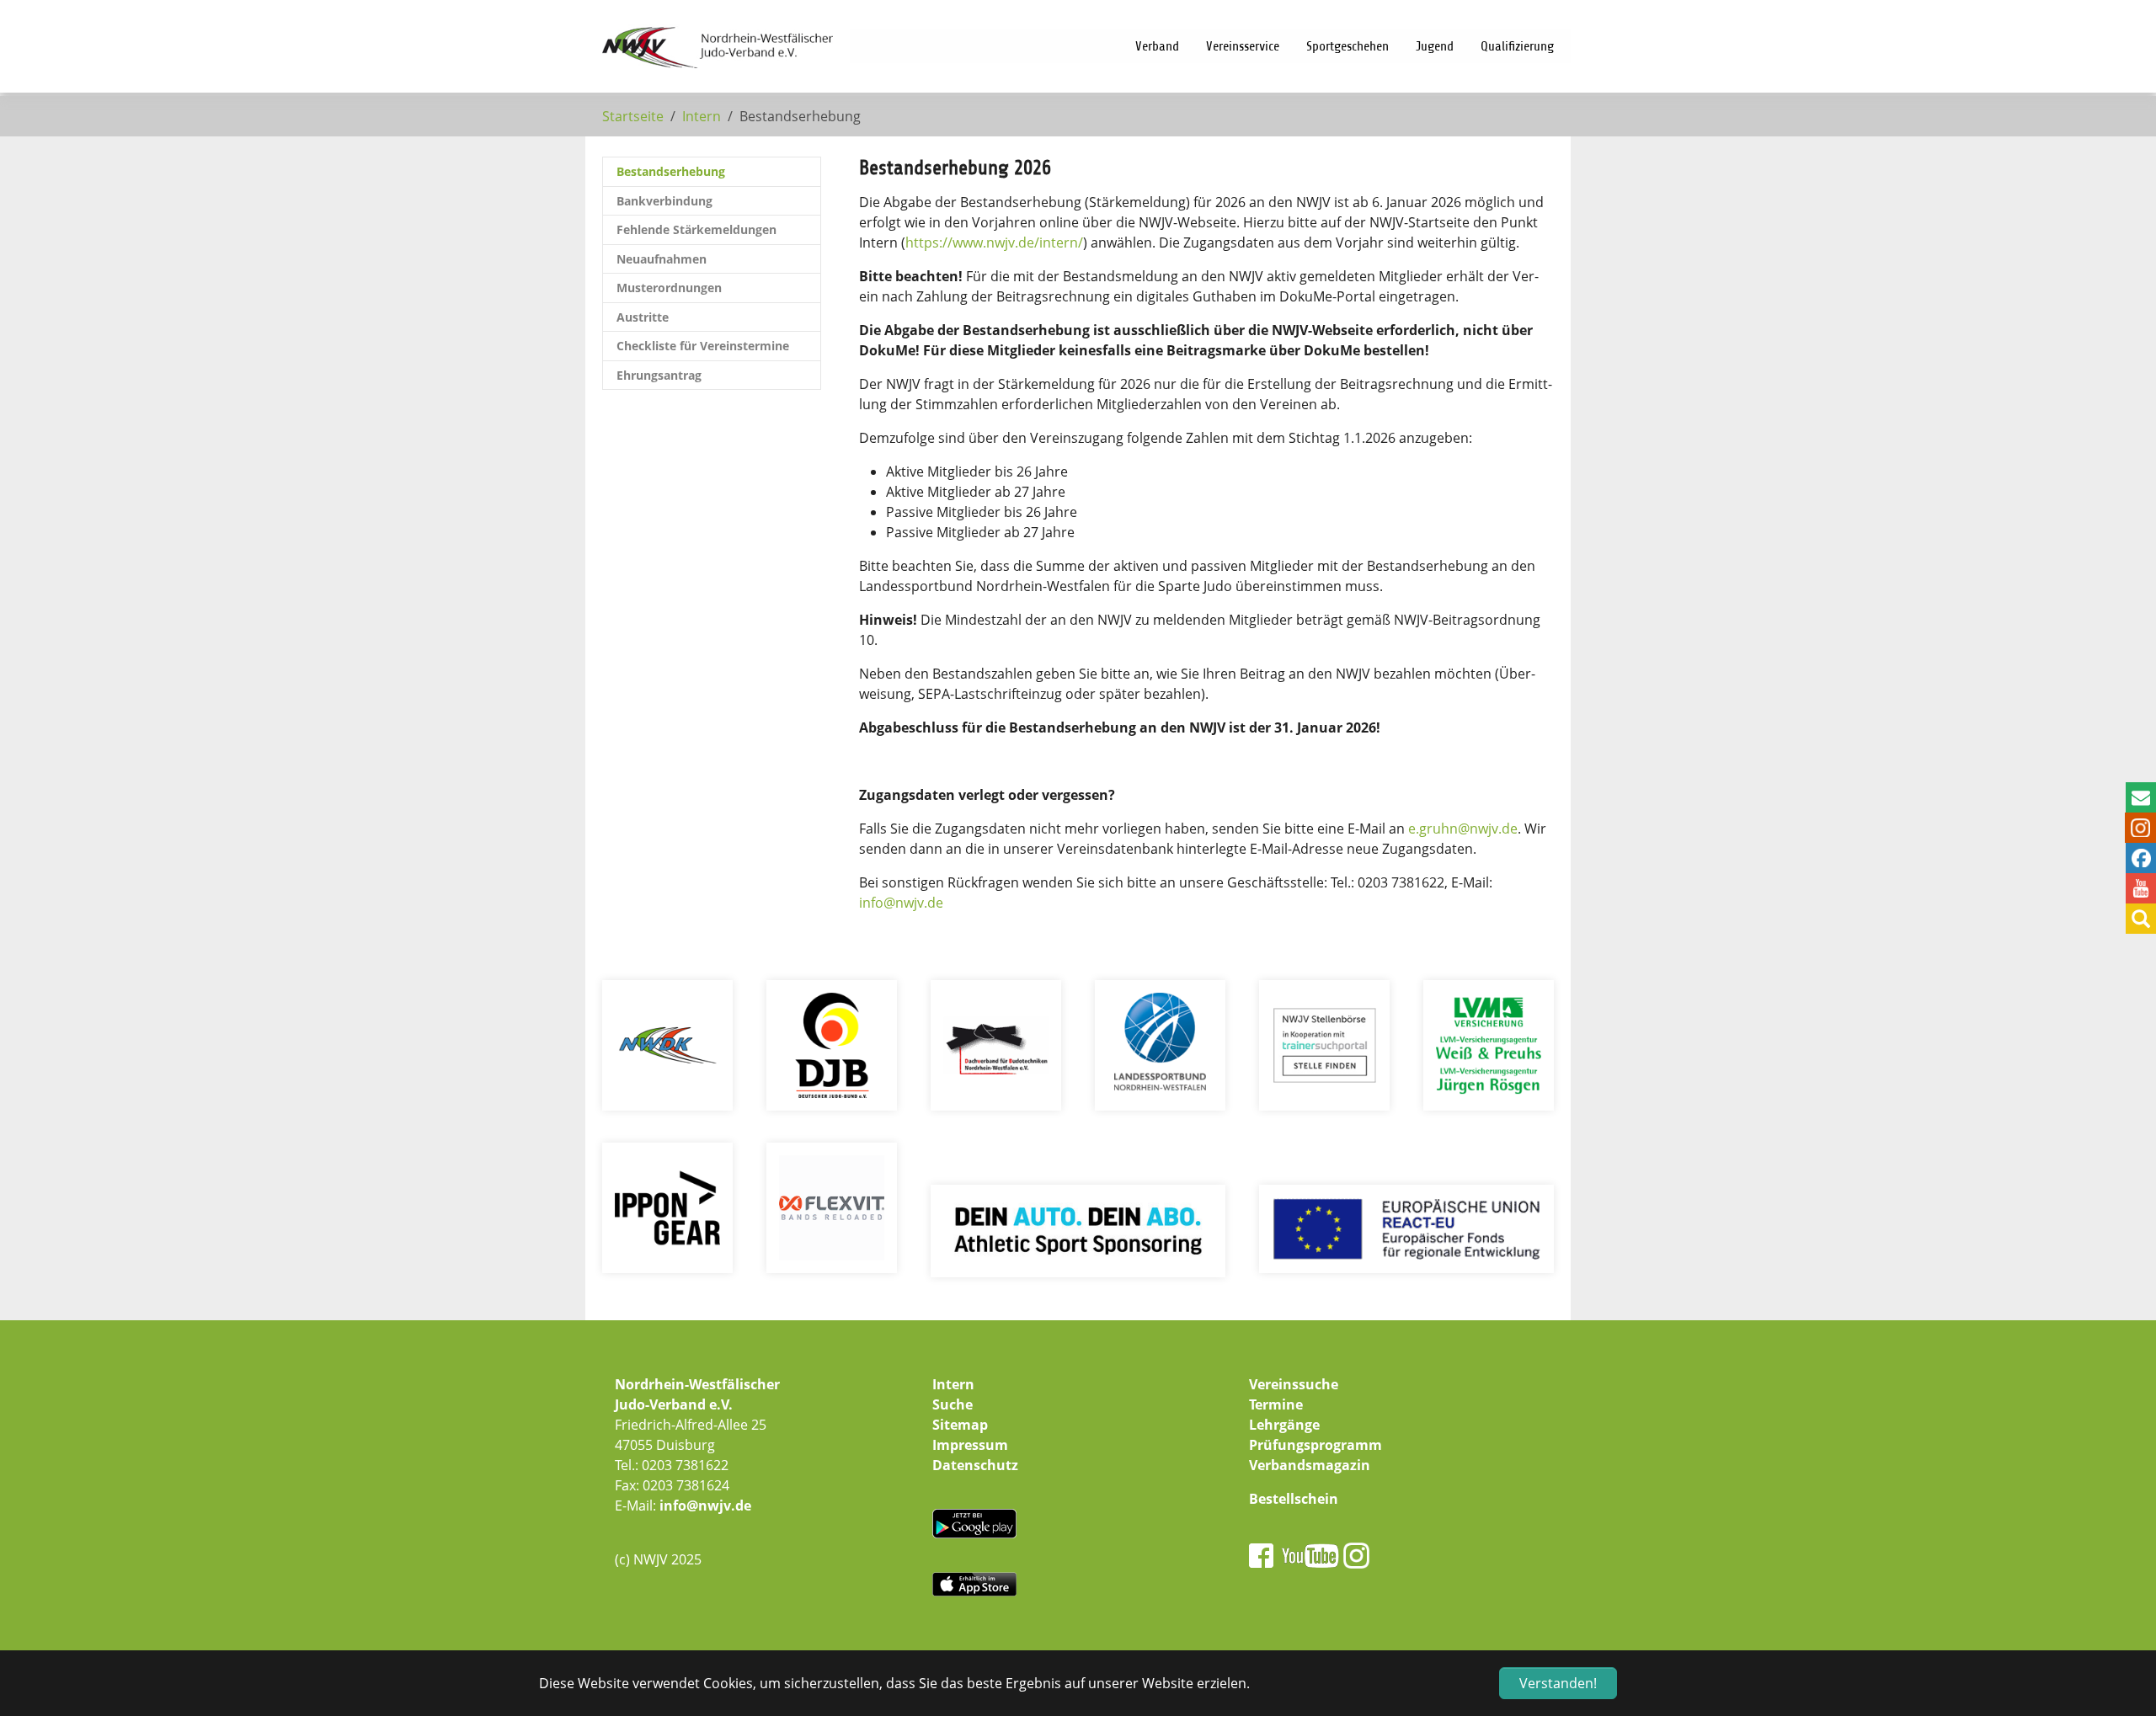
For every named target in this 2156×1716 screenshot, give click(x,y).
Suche (953, 1404)
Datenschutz (975, 1465)
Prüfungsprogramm (1315, 1445)
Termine (1276, 1404)
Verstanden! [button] (1558, 1683)
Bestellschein (1294, 1499)
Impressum (970, 1445)
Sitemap (960, 1425)
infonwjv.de (901, 903)
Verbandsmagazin (1310, 1465)
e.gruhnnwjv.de (1463, 829)
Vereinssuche (1294, 1384)
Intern (953, 1384)
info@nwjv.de (705, 1505)
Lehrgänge (1284, 1425)
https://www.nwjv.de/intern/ (994, 242)
